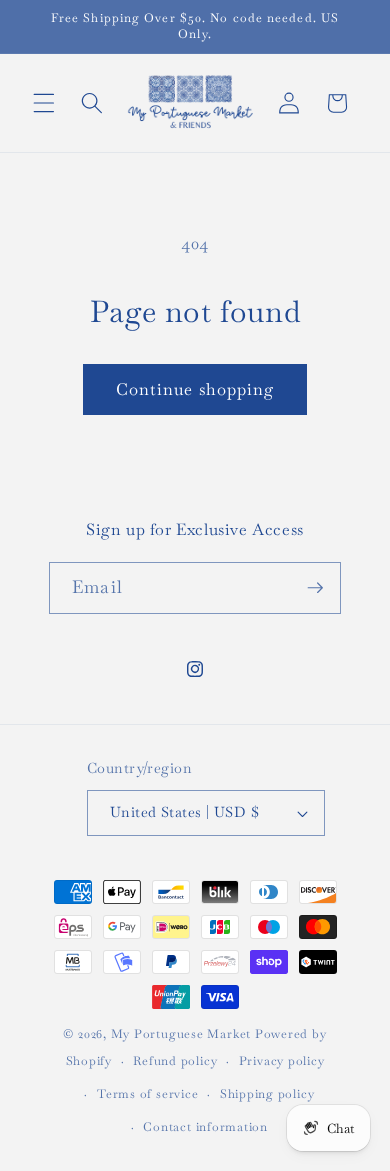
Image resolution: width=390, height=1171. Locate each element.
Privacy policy (282, 1061)
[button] (44, 103)
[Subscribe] (315, 588)
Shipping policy (267, 1094)
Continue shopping (195, 389)
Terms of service (147, 1094)
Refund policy (175, 1061)
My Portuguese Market (181, 1034)
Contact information (205, 1127)
